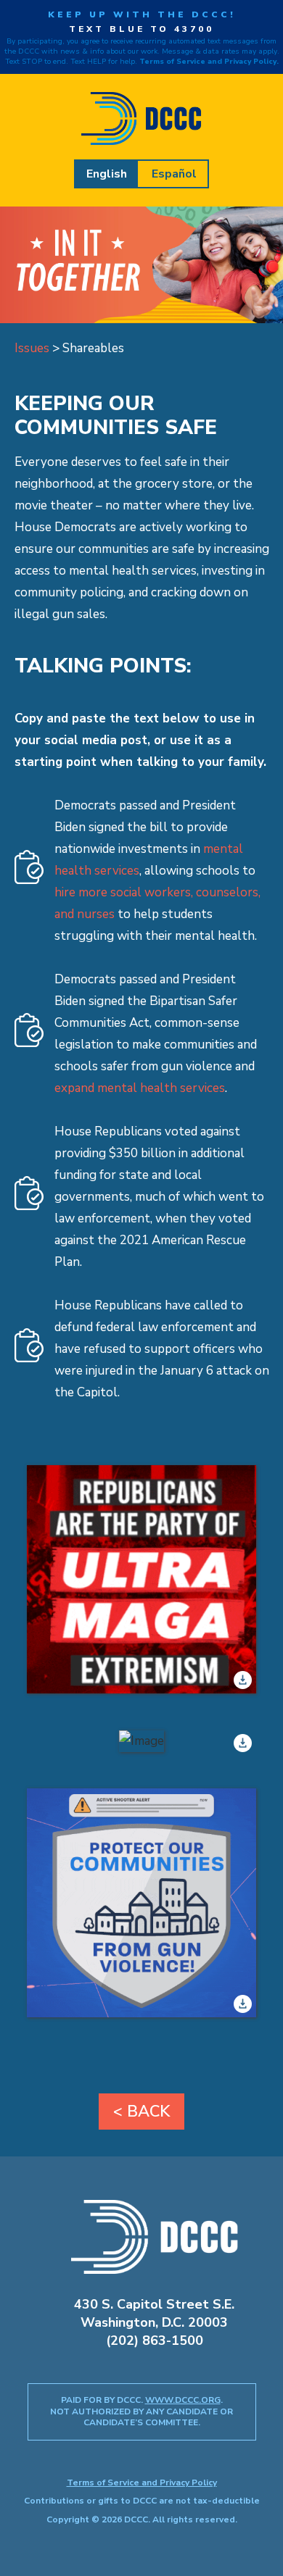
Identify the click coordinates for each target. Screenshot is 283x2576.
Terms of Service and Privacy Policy (142, 2483)
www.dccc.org (183, 2400)
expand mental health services (140, 1088)
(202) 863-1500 (155, 2341)
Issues (32, 348)
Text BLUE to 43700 (141, 29)
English (107, 174)
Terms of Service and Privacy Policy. (209, 62)
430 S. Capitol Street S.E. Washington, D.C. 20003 (154, 2313)
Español (174, 174)
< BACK (141, 2112)
